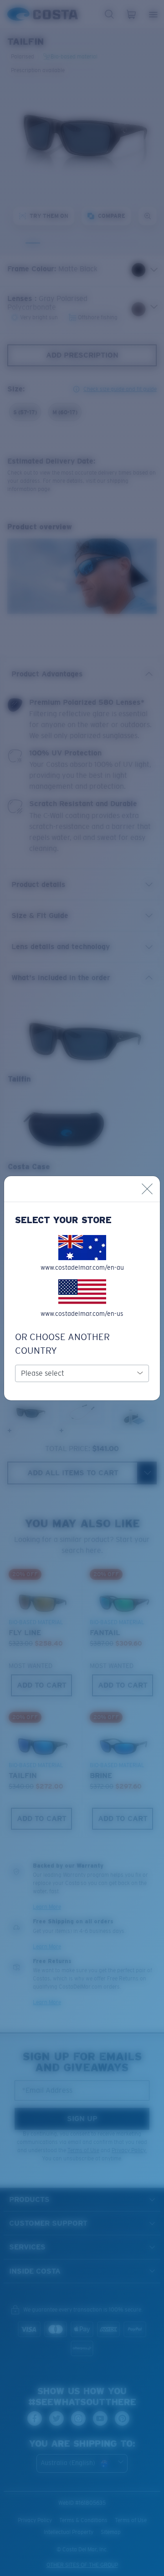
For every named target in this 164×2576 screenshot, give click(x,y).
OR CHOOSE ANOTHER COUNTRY (62, 1344)
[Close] (147, 1189)
